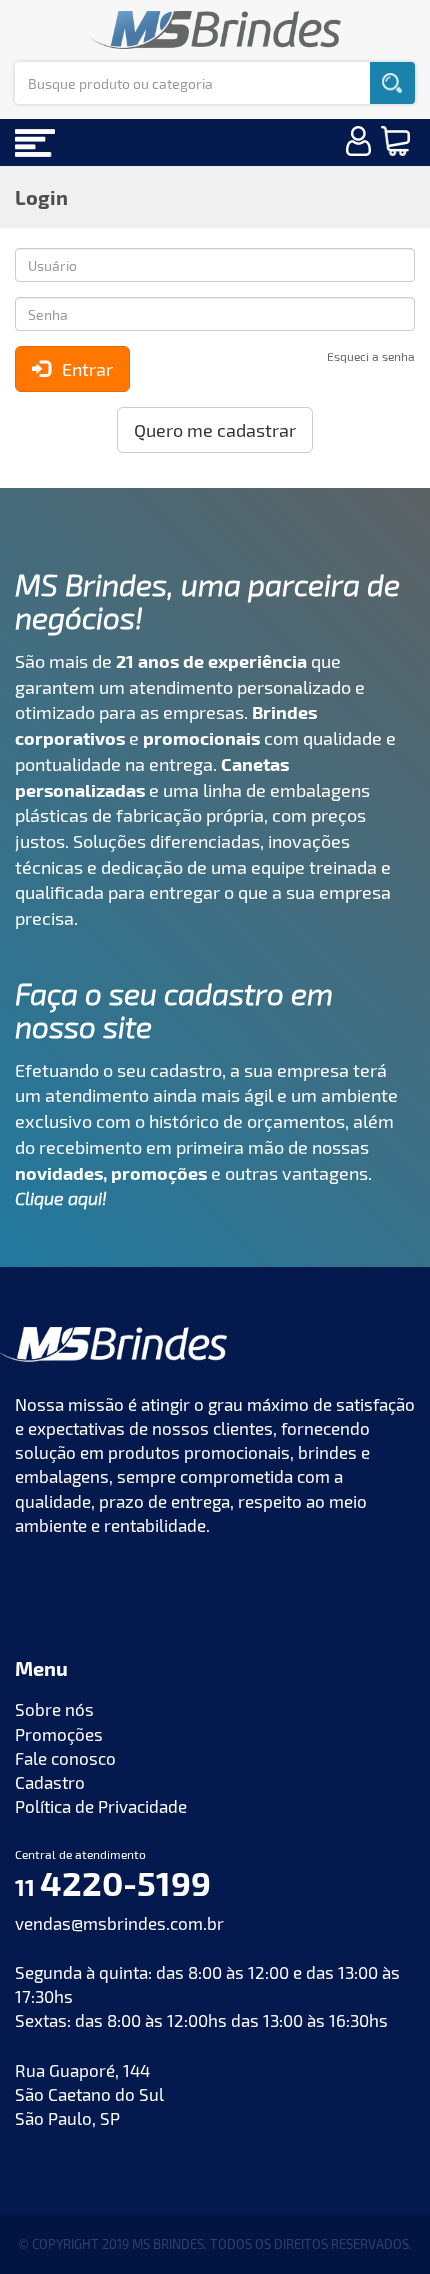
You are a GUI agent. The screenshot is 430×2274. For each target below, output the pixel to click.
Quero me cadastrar (215, 430)
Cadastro (50, 1782)
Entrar (81, 369)
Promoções (59, 1734)
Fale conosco (65, 1758)
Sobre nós (54, 1709)
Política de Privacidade (101, 1806)
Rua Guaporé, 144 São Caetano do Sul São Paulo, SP (89, 2094)
